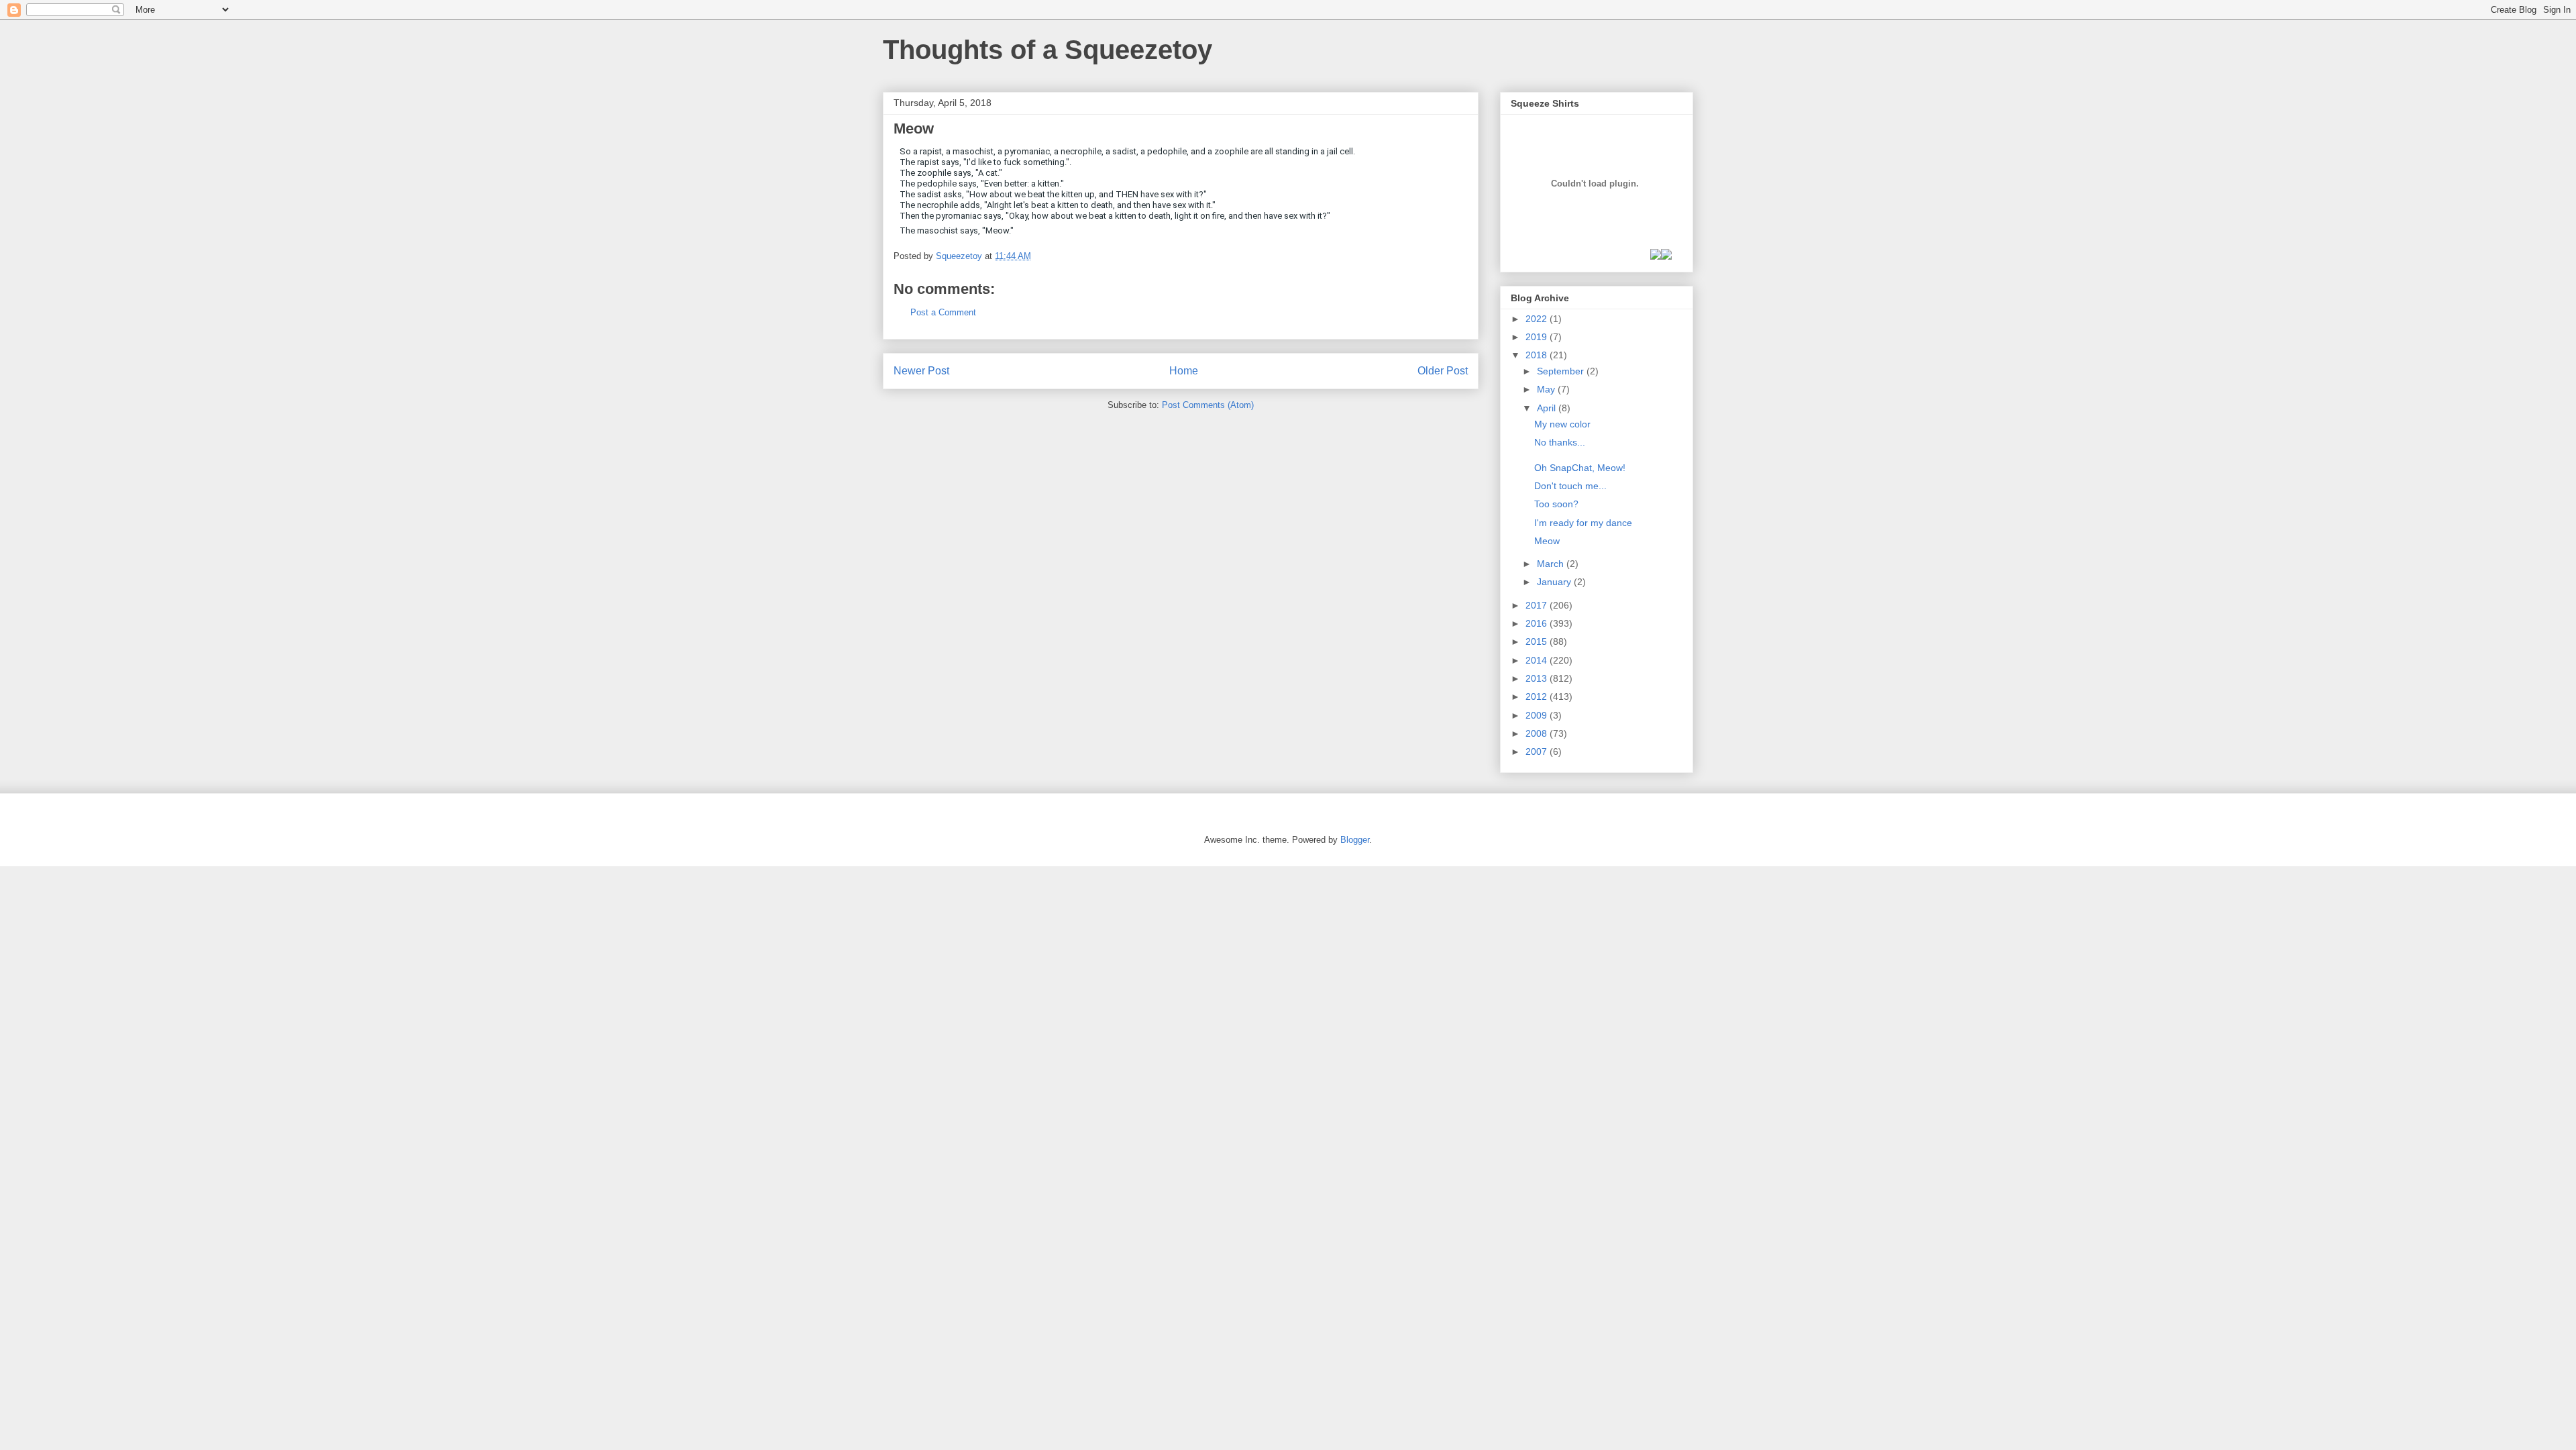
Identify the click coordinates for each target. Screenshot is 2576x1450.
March (1552, 564)
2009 (1538, 715)
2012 (1538, 696)
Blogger (1355, 840)
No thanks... (1560, 442)
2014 (1538, 660)
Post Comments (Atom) (1208, 405)
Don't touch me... (1570, 486)
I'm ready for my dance (1583, 523)
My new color (1562, 424)
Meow (1547, 541)
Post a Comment (943, 312)
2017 (1538, 605)
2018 (1538, 355)
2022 (1538, 319)
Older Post (1443, 371)
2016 (1538, 623)
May (1547, 389)
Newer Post (921, 371)
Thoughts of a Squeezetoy (1048, 50)
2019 (1538, 337)
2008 (1538, 733)
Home (1184, 371)
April (1548, 408)
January (1555, 582)
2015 (1538, 641)
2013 (1538, 678)
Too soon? (1556, 504)
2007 (1538, 752)
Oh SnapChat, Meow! (1580, 468)
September (1562, 371)
